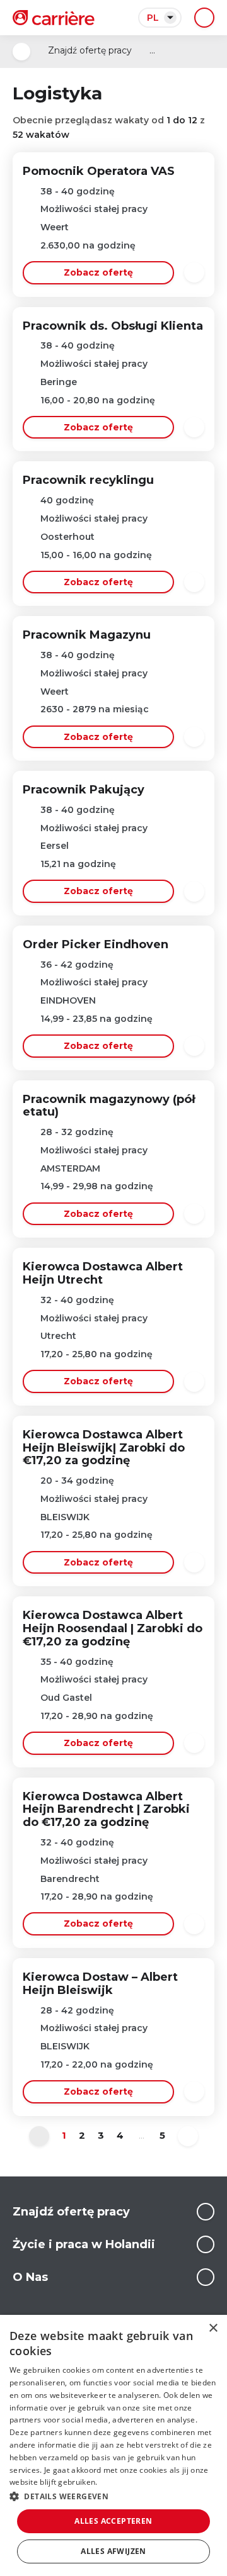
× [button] (213, 2328)
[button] (113, 2496)
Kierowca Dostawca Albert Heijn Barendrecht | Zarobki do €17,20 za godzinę (106, 1810)
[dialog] (113, 2445)
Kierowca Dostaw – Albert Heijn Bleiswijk (100, 1984)
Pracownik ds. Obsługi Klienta (113, 326)
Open (21, 52)
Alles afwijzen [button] (113, 2551)
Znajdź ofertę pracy (90, 50)
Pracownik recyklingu (88, 480)
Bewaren (194, 272)
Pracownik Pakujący (84, 790)
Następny (188, 2136)
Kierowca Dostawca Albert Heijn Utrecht (103, 1273)
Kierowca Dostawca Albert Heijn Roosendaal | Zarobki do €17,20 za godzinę (113, 1628)
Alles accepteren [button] (113, 2521)
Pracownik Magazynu (87, 635)
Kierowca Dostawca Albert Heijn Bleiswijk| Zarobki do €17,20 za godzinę (104, 1448)
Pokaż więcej (206, 2212)
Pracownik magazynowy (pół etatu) (109, 1106)
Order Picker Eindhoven (96, 944)
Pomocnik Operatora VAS (99, 171)
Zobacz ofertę (98, 272)
